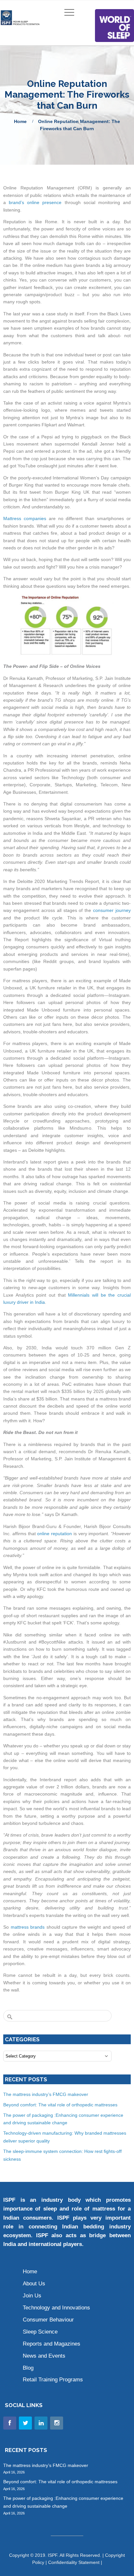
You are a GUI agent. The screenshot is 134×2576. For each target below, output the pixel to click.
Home (20, 121)
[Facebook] (10, 2423)
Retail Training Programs (53, 2380)
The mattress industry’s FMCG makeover (46, 2094)
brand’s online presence (35, 202)
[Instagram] (57, 2423)
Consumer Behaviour (48, 2320)
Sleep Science (40, 2332)
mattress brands (28, 1927)
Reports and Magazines (52, 2344)
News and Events (44, 2356)
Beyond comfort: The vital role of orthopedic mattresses (61, 2105)
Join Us (32, 2296)
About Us (34, 2284)
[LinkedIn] (41, 2423)
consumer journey (112, 910)
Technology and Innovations (56, 2308)
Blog (28, 2368)
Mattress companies (25, 518)
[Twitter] (25, 2423)
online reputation (55, 1534)
